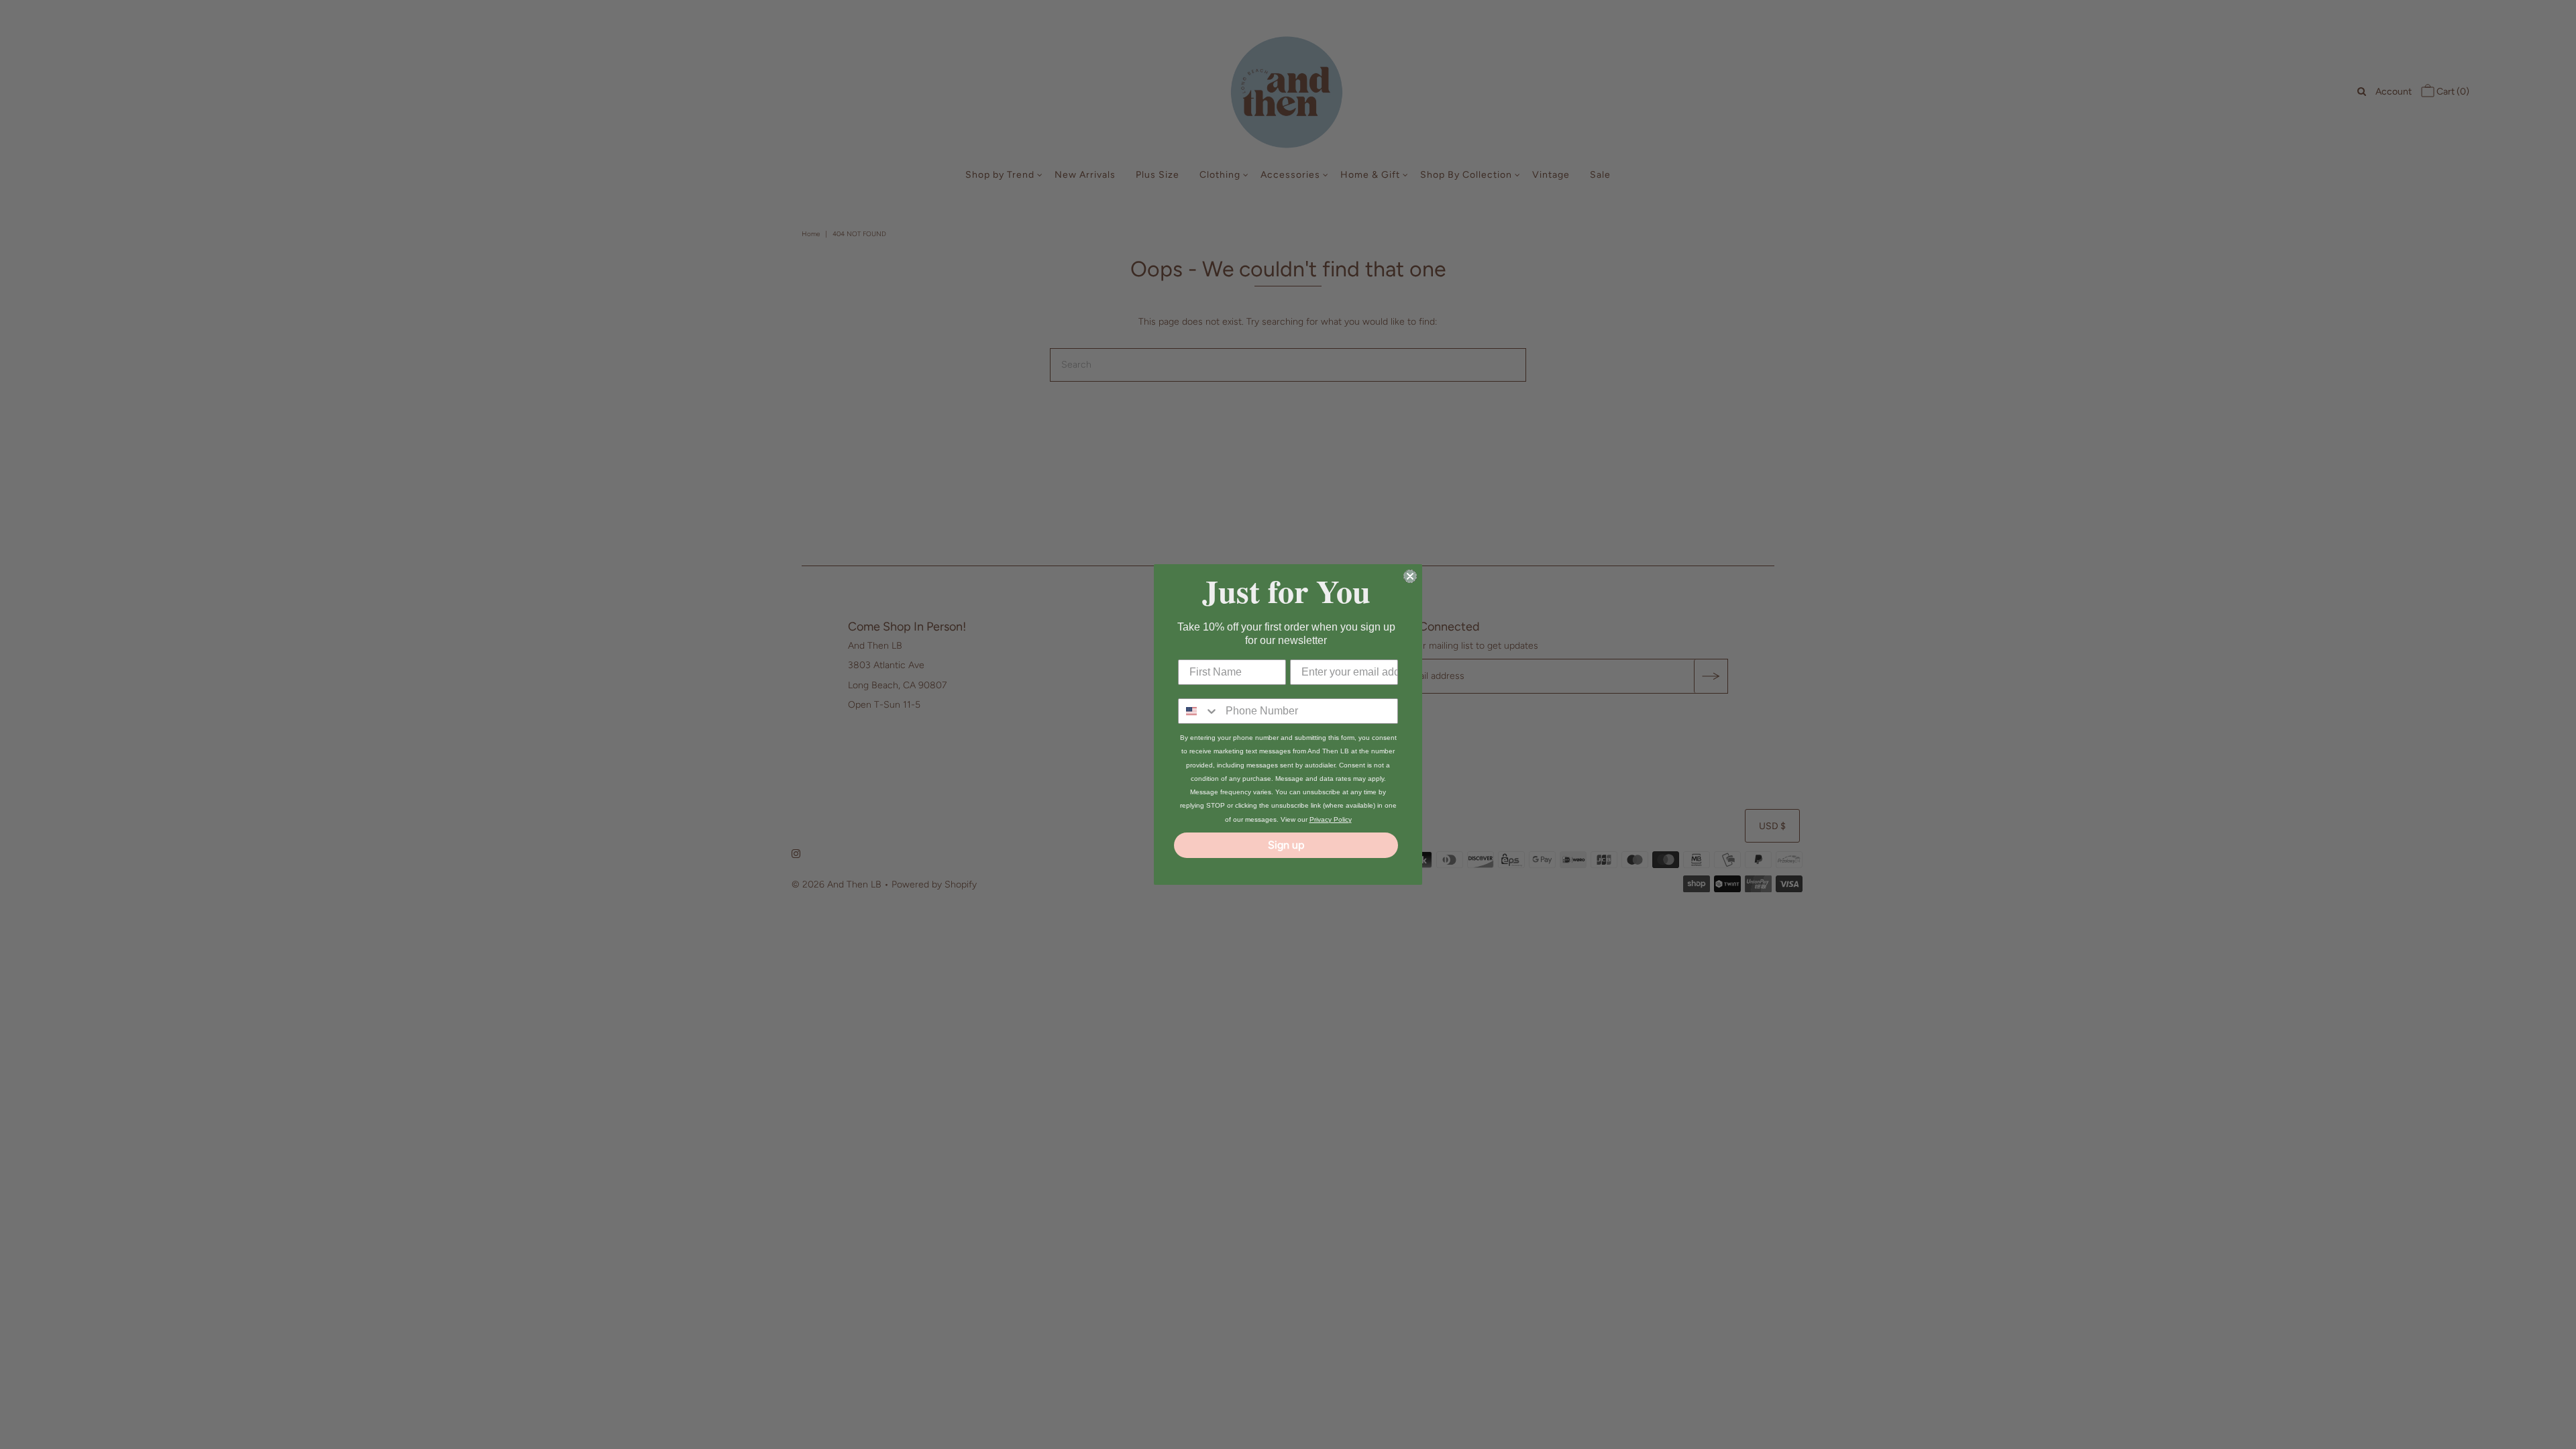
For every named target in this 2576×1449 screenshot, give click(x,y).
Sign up (1286, 845)
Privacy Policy (1331, 819)
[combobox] (1199, 711)
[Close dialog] (1410, 576)
